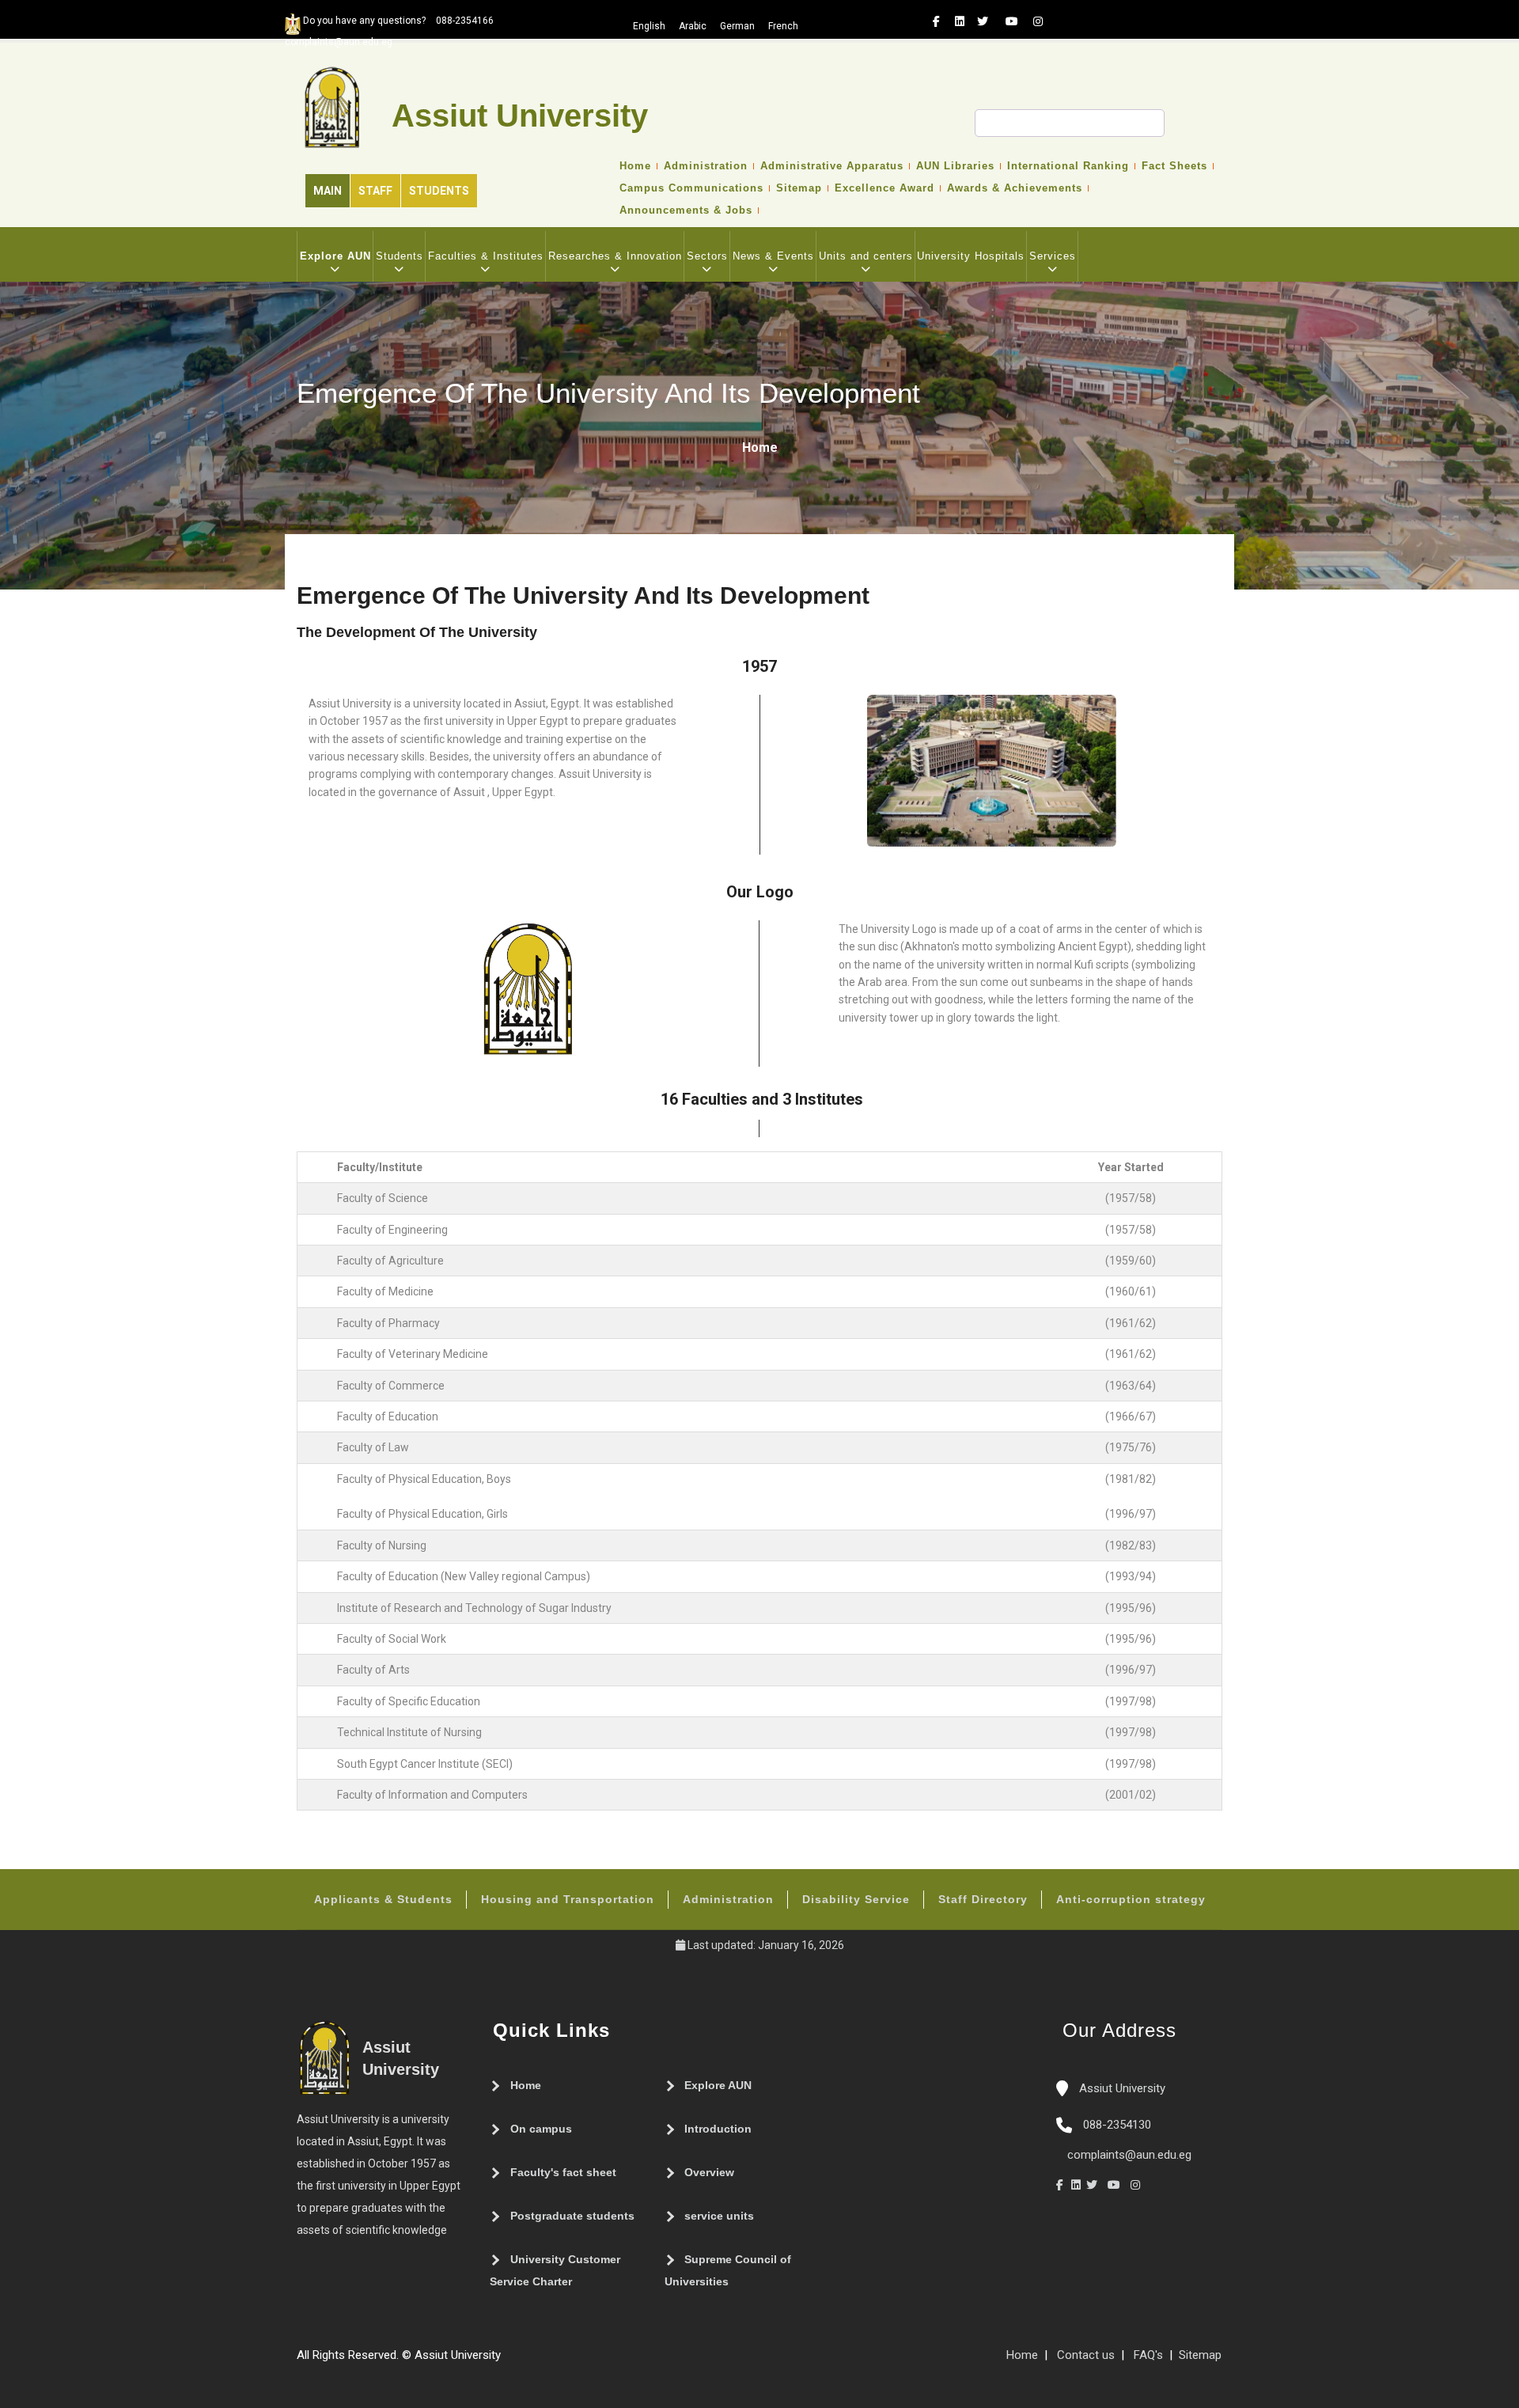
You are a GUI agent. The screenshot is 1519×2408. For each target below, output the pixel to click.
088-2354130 (1117, 2125)
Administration (706, 166)
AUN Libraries (955, 166)
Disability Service (856, 1899)
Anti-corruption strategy (1131, 1899)
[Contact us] (540, 2361)
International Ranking (1068, 166)
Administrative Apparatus (832, 166)
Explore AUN (335, 256)
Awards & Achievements (1015, 188)
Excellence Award (885, 188)
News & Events (773, 256)
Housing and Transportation (568, 1899)
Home (635, 166)
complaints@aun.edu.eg (1128, 2155)
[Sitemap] (509, 2361)
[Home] (556, 2361)
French (783, 26)
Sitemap (799, 188)
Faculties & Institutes (486, 256)
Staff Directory (983, 1899)
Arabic (693, 26)
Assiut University (1121, 2088)
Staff (375, 191)
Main (328, 191)
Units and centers (866, 256)
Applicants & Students (383, 1899)
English (649, 26)
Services (1053, 256)
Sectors (707, 256)
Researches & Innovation (615, 256)
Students (439, 191)
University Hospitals (971, 256)
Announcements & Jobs (686, 210)
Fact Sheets (1174, 166)
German (737, 26)
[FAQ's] (525, 2361)
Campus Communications (691, 188)
